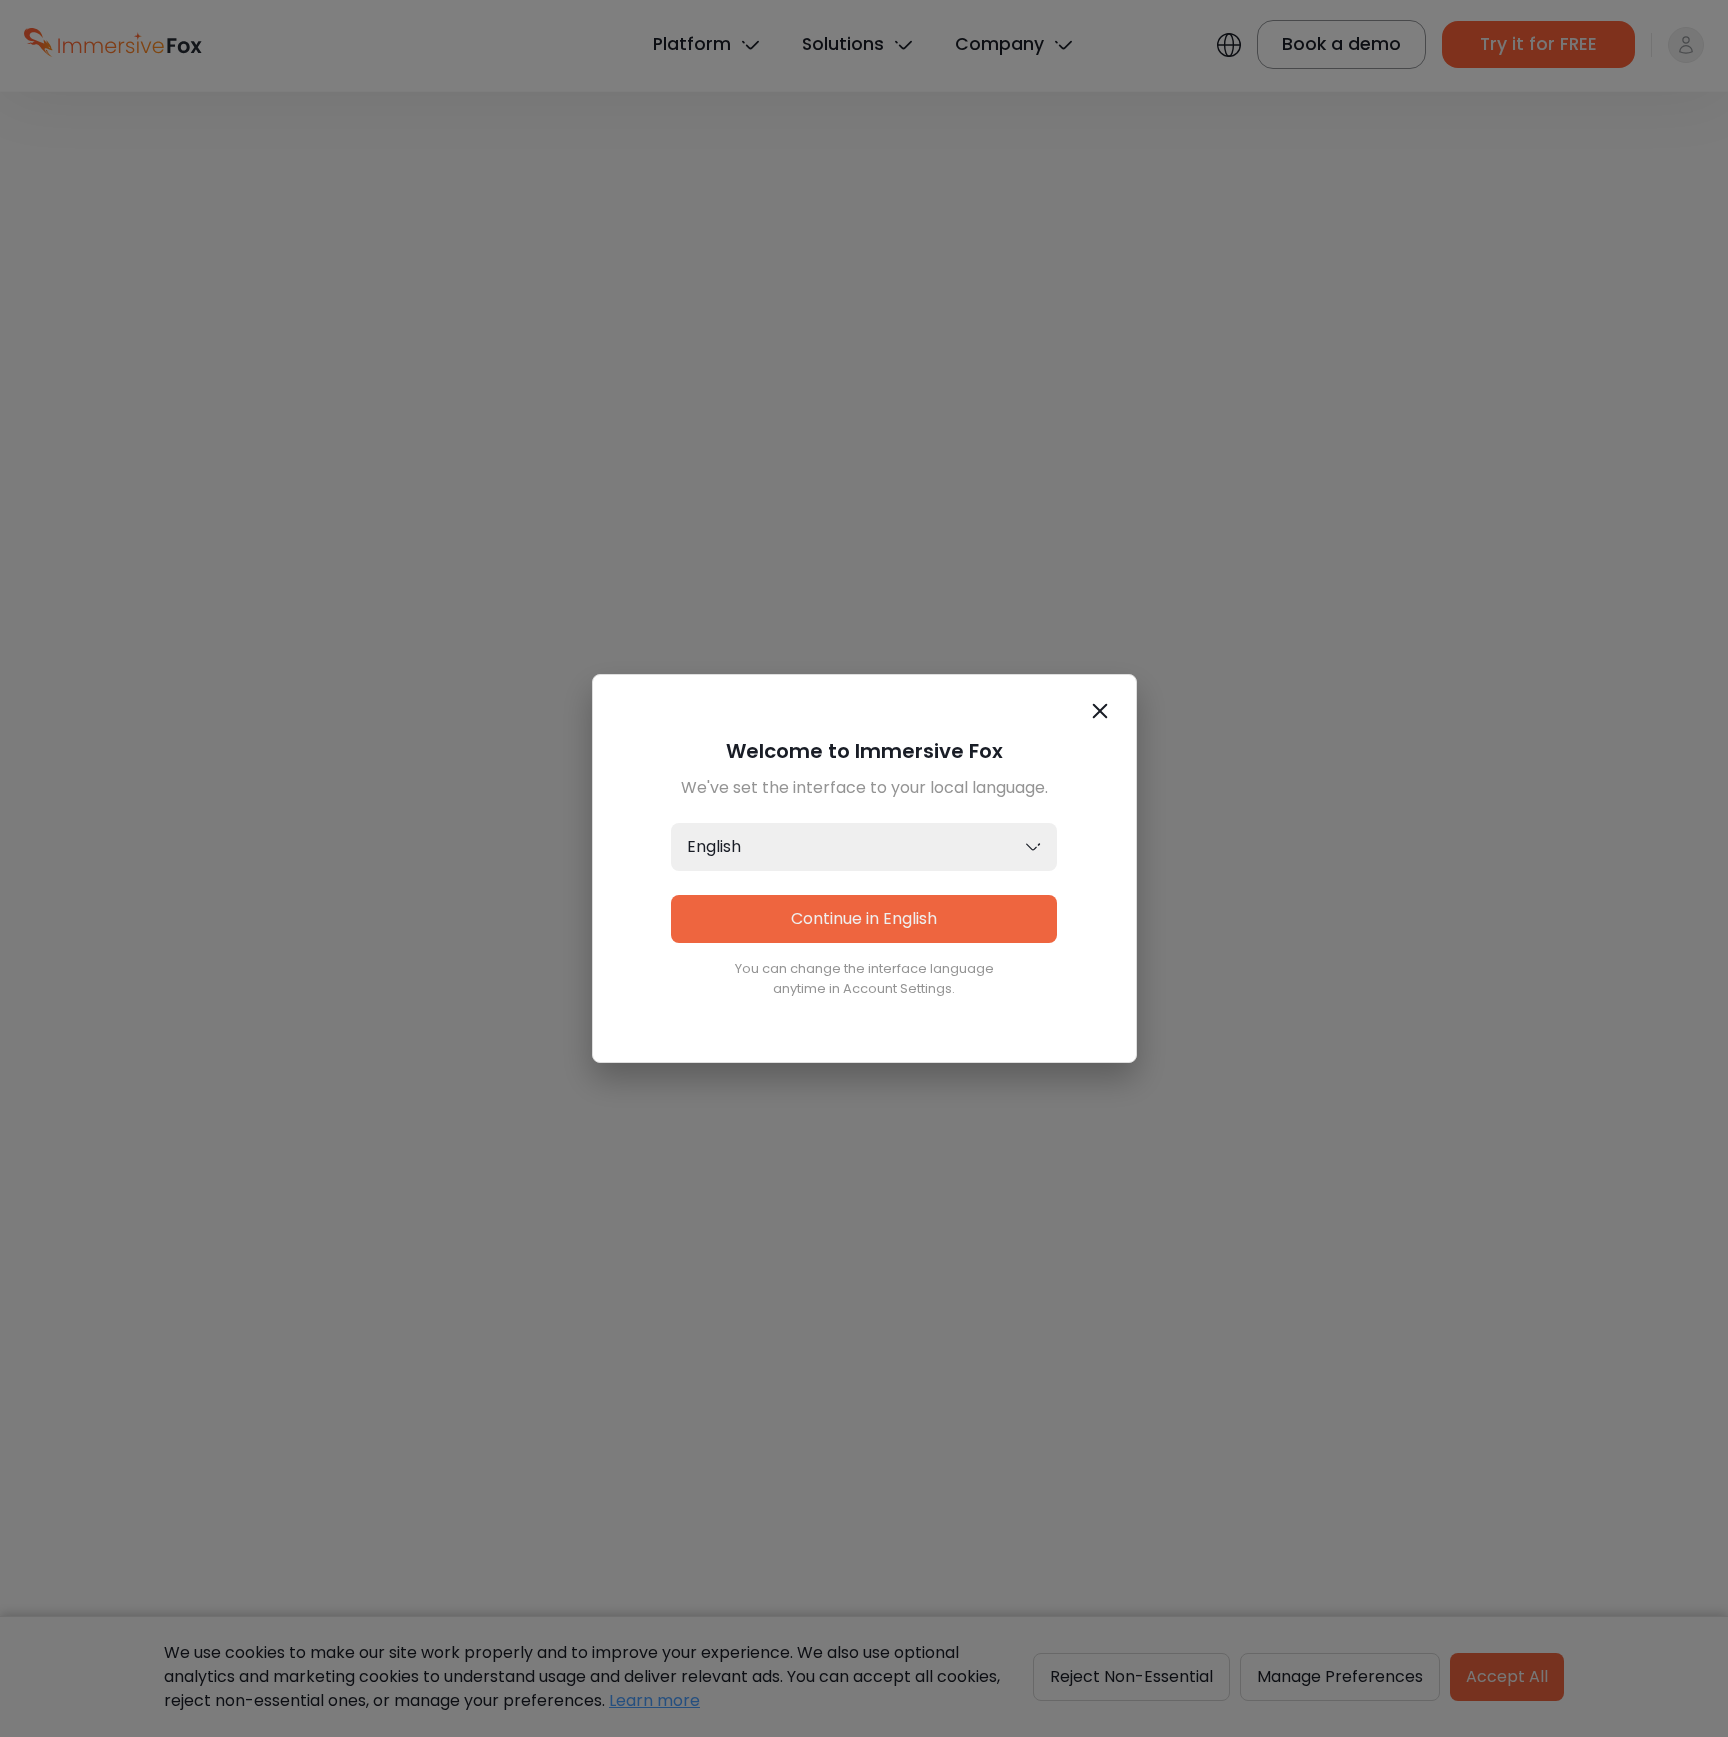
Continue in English (864, 918)
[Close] (1100, 711)
